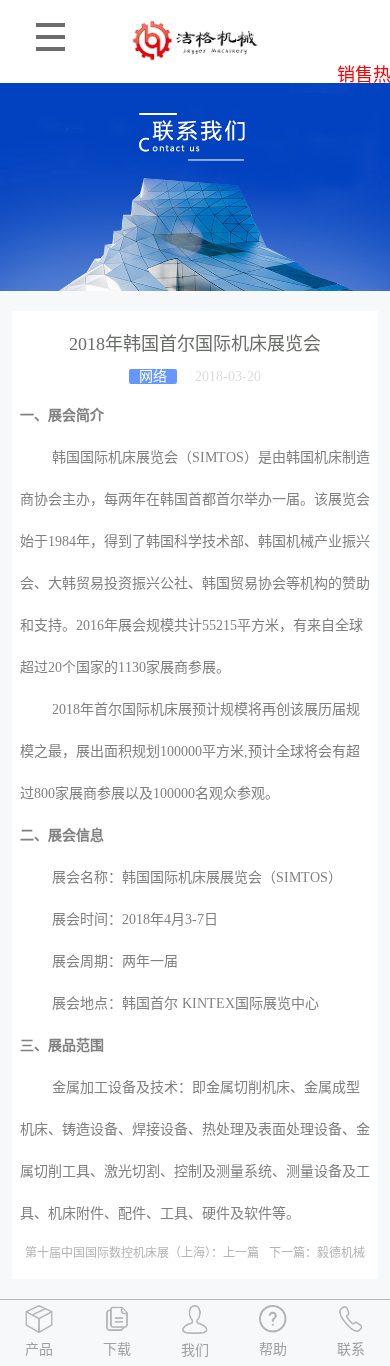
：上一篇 (142, 1253)
